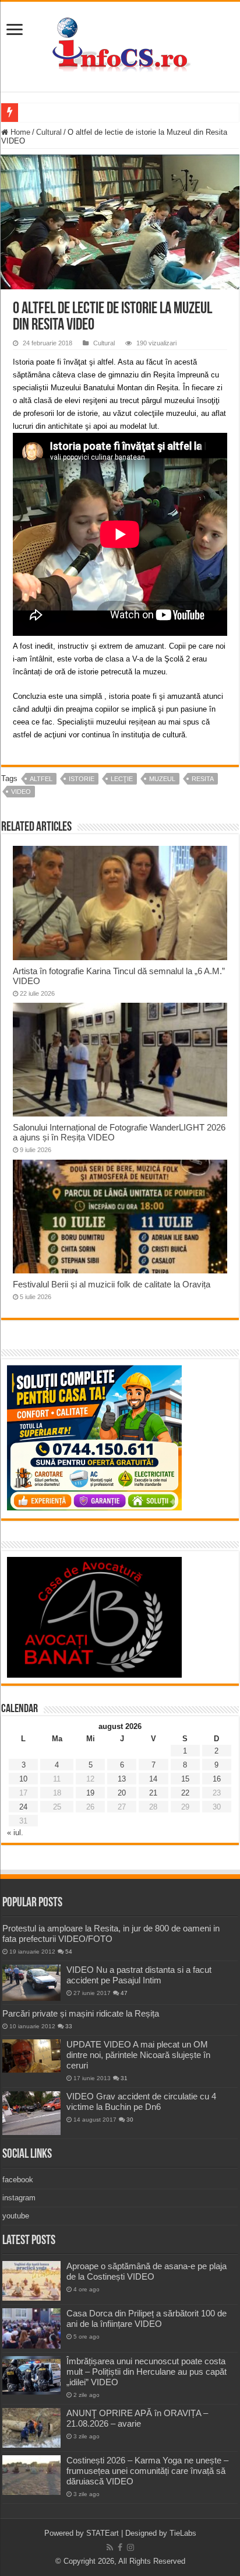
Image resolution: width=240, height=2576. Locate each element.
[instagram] (130, 2547)
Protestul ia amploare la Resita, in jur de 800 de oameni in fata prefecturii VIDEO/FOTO (111, 1933)
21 (153, 1793)
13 (122, 1779)
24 (23, 1807)
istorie (82, 779)
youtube (16, 2216)
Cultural (49, 132)
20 (122, 1793)
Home (19, 132)
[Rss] (110, 2547)
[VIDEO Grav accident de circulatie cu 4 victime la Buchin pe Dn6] (31, 2113)
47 (124, 1993)
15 (185, 1779)
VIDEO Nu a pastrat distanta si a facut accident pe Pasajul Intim (139, 1975)
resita (203, 779)
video (21, 792)
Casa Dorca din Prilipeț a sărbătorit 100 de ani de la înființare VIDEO (147, 2318)
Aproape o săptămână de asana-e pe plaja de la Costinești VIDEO (147, 2271)
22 (185, 1793)
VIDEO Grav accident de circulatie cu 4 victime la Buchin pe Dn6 (141, 2101)
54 (69, 1952)
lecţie (122, 779)
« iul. (15, 1833)
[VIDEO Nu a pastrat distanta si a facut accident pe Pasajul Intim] (31, 1983)
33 (69, 2026)
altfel (41, 779)
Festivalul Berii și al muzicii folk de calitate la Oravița (112, 1284)
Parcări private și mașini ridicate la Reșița (81, 2013)
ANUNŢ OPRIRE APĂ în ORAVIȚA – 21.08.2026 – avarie (137, 2418)
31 (124, 2078)
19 (90, 1793)
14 (153, 1779)
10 (23, 1779)
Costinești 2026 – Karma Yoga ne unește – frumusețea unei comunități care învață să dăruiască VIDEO (147, 2471)
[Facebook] (120, 2547)
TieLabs (183, 2533)
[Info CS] (120, 44)
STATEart (103, 2533)
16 (217, 1779)
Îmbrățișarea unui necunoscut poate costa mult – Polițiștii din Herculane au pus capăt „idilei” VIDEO (147, 2372)
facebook (18, 2180)
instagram (19, 2198)
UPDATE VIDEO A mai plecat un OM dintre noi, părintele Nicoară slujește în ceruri (138, 2055)
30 (130, 2120)
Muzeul (162, 779)
